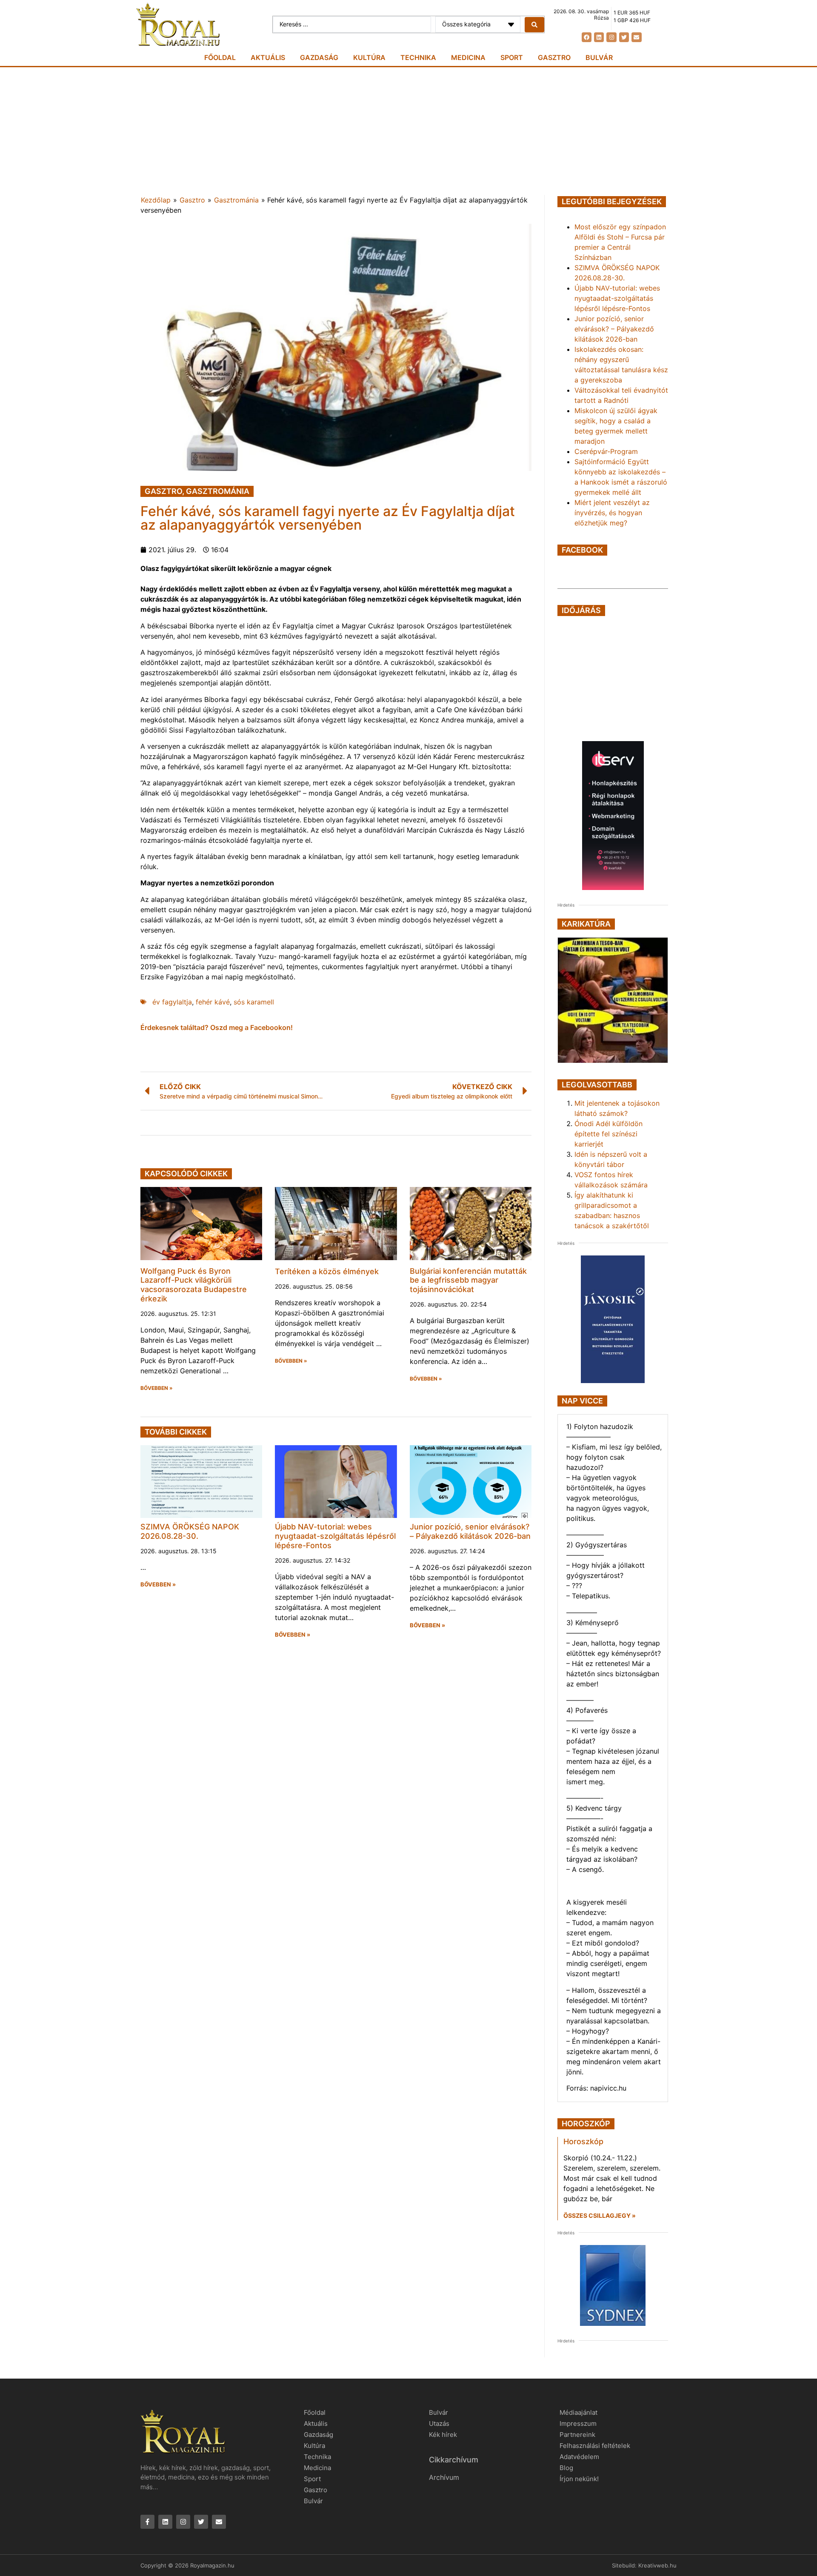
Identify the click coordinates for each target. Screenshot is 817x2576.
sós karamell (254, 1002)
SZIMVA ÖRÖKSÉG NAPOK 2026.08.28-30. (190, 1531)
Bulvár (599, 57)
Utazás (439, 2423)
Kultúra (369, 57)
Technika (418, 57)
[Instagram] (611, 37)
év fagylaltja (172, 1002)
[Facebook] (587, 37)
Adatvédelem (579, 2457)
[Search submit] (534, 25)
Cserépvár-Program (606, 451)
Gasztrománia (236, 200)
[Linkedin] (599, 37)
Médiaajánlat (578, 2412)
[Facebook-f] (147, 2522)
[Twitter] (624, 37)
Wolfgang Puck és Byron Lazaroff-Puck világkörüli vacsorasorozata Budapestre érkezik (194, 1285)
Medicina (468, 57)
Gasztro (554, 57)
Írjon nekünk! (579, 2479)
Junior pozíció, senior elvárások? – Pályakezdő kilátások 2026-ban (470, 1531)
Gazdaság (319, 57)
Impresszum (578, 2423)
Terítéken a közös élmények (327, 1271)
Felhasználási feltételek (595, 2446)
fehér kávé (213, 1002)
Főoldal (220, 57)
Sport (512, 57)
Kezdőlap (156, 200)
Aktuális (268, 57)
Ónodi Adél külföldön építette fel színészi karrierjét (608, 1134)
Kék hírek (443, 2435)
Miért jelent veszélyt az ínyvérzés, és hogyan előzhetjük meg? (612, 513)
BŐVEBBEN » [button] (157, 1388)
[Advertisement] (408, 131)
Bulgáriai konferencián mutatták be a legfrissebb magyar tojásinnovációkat (468, 1280)
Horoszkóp (583, 2141)
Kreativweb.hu (657, 2565)
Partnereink (577, 2435)
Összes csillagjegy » (600, 2215)
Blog (566, 2468)
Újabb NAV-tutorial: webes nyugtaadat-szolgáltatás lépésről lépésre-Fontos (335, 1536)
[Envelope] (636, 37)
